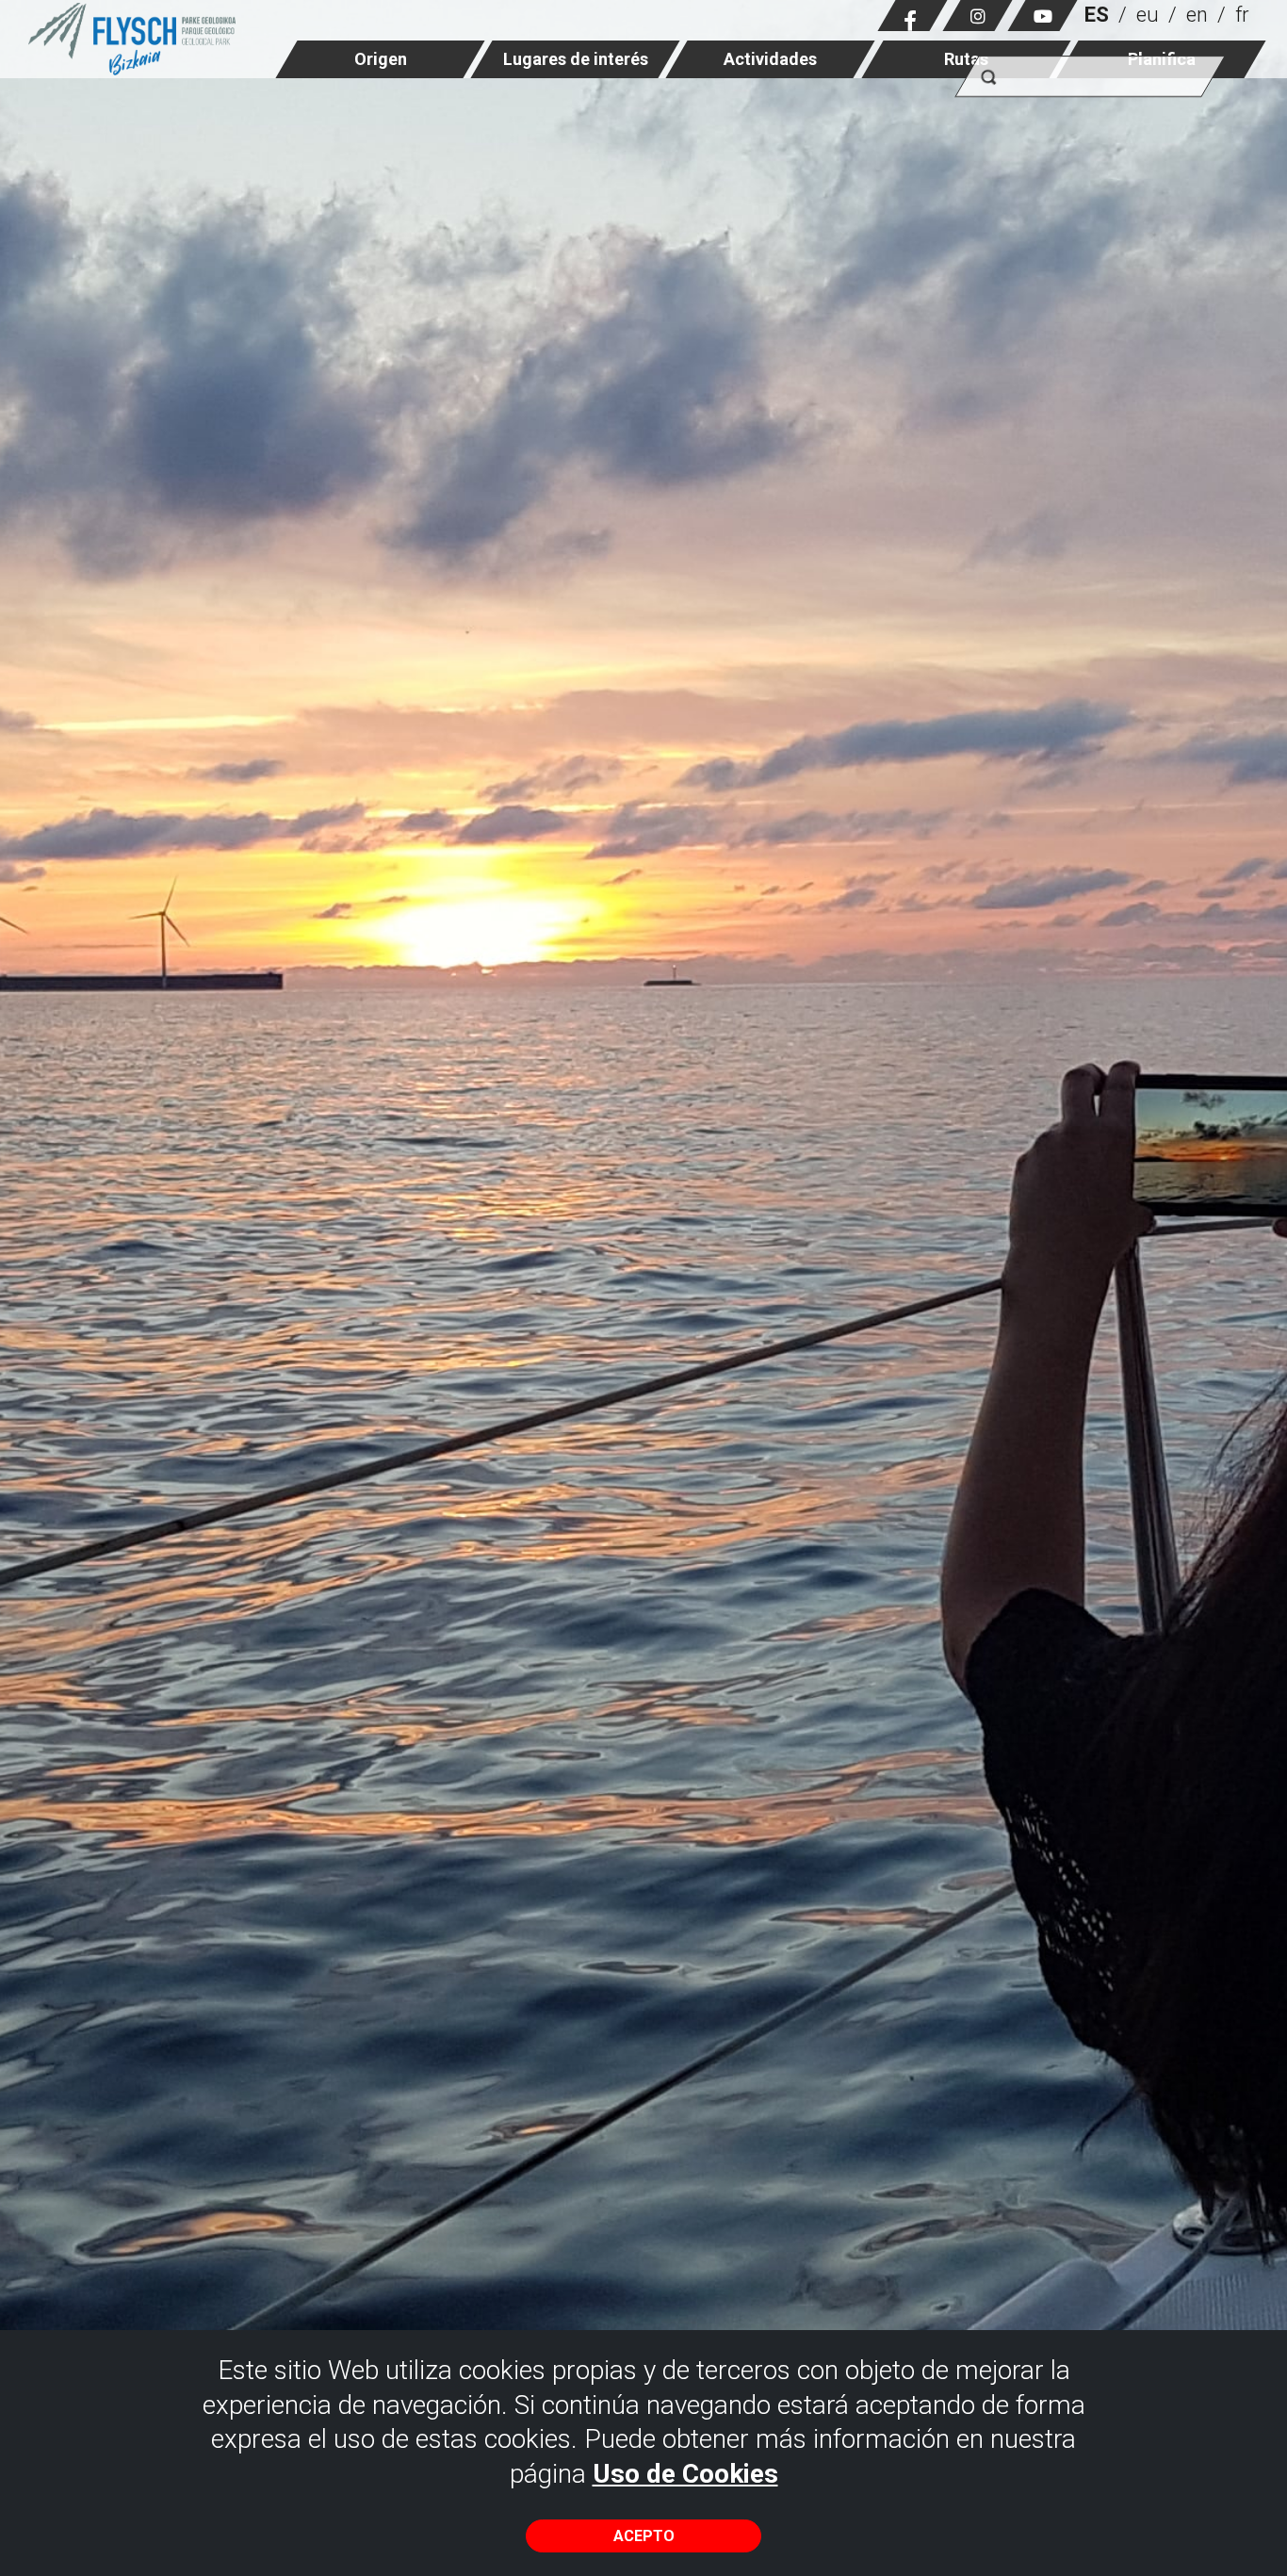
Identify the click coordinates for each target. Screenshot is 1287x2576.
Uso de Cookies (685, 2474)
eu (1148, 15)
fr (1242, 15)
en (1197, 15)
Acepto (644, 2536)
